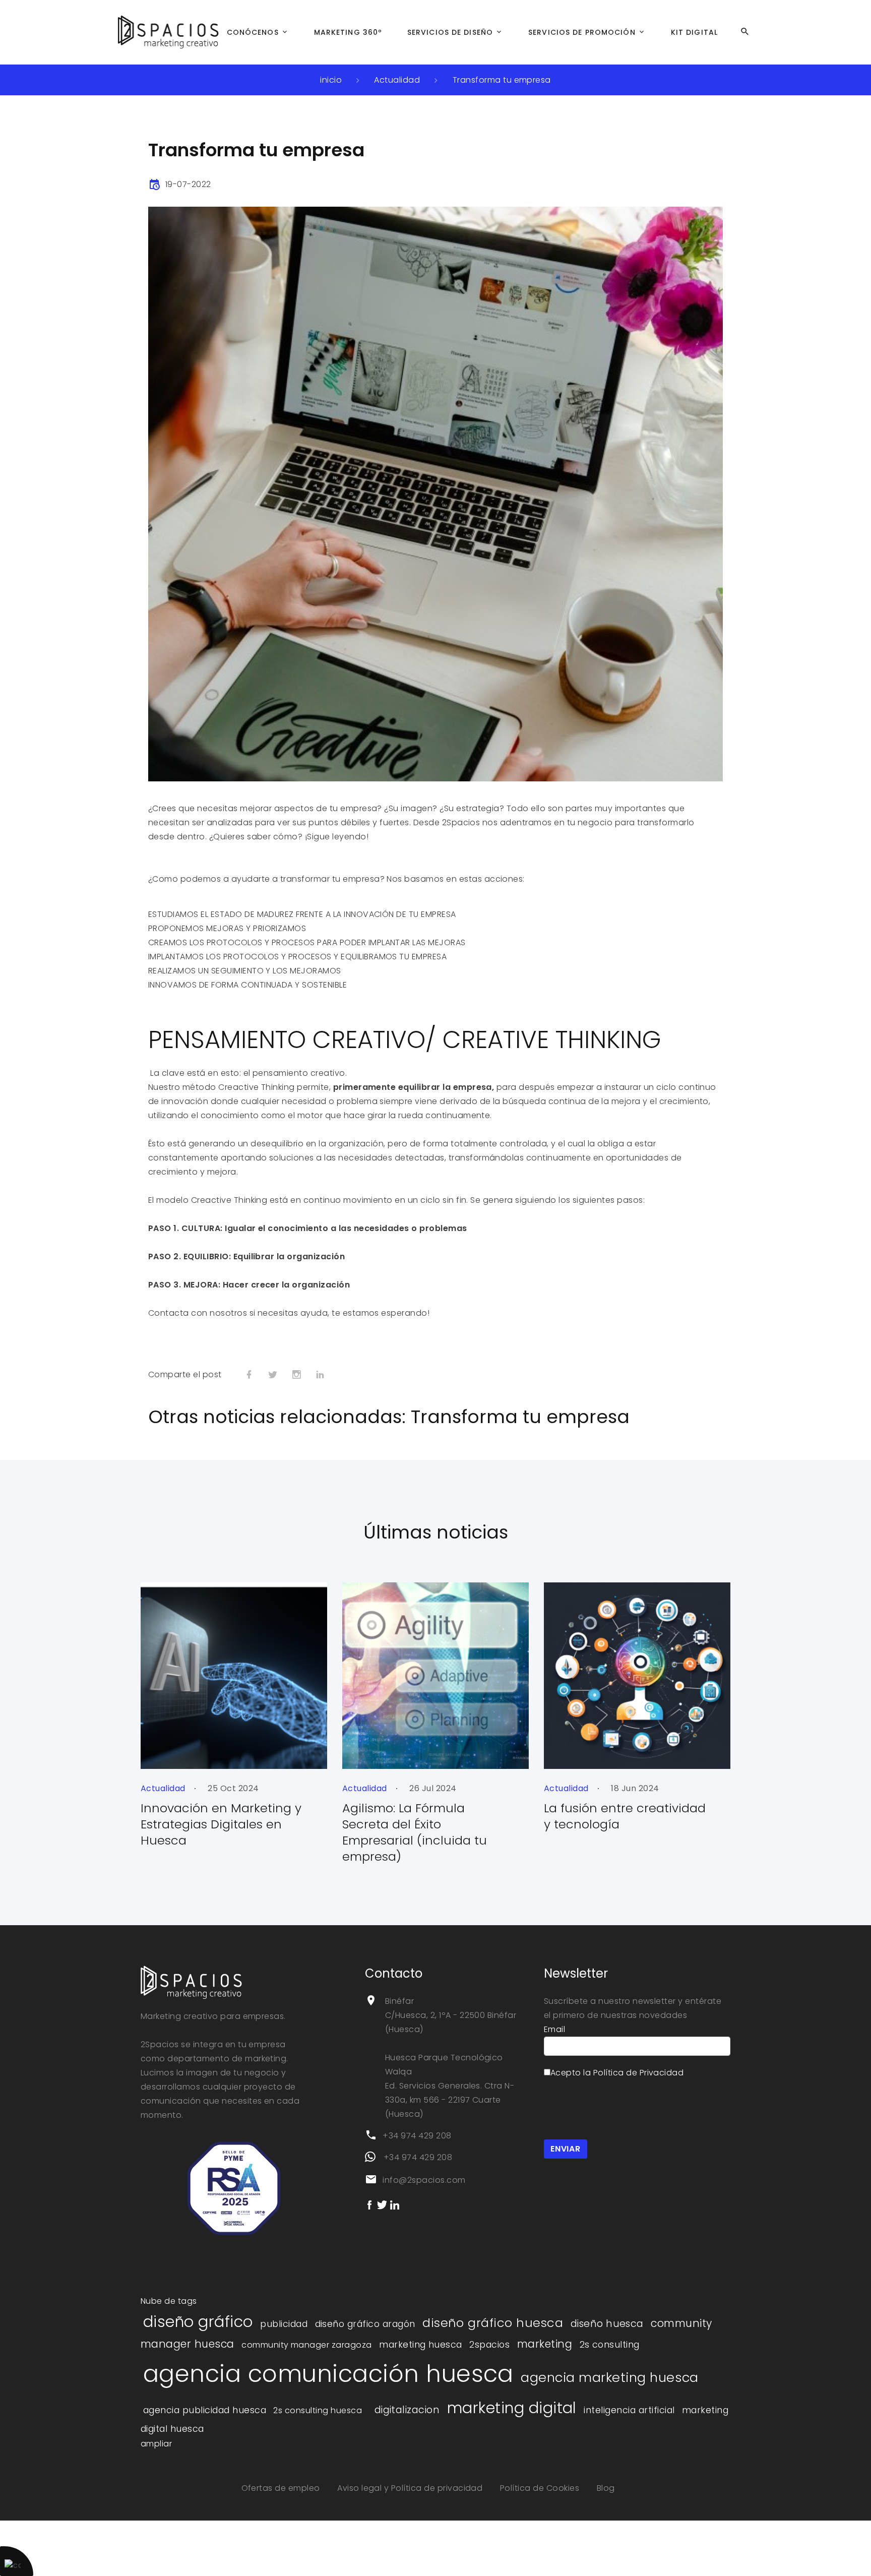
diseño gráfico (198, 2322)
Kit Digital (694, 32)
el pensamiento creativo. (296, 1073)
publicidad (284, 2324)
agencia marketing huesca (610, 2377)
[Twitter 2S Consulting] (382, 2204)
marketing (545, 2344)
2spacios (489, 2345)
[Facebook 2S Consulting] (369, 2204)
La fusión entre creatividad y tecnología (625, 1816)
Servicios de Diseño (450, 32)
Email (554, 2029)
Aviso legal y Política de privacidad (411, 2488)
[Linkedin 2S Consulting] (395, 2204)
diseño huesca (607, 2324)
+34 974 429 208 (417, 2136)
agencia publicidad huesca (205, 2410)
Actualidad (397, 80)
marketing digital (512, 2408)
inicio (331, 80)
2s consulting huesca (318, 2410)
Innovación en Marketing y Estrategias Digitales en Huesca (221, 1824)
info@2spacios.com (424, 2180)
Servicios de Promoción (582, 32)
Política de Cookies (541, 2488)
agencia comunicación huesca (328, 2374)
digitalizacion (407, 2410)
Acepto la (617, 2073)
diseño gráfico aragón (365, 2324)
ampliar (156, 2444)
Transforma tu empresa (502, 80)
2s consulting (610, 2345)
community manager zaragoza (306, 2345)
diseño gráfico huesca (493, 2323)
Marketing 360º (348, 32)
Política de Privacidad (639, 2073)
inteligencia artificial (629, 2410)
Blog (606, 2488)
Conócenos (253, 32)
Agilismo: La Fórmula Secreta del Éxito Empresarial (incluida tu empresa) (415, 1832)
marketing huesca (421, 2345)
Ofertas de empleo (282, 2488)
